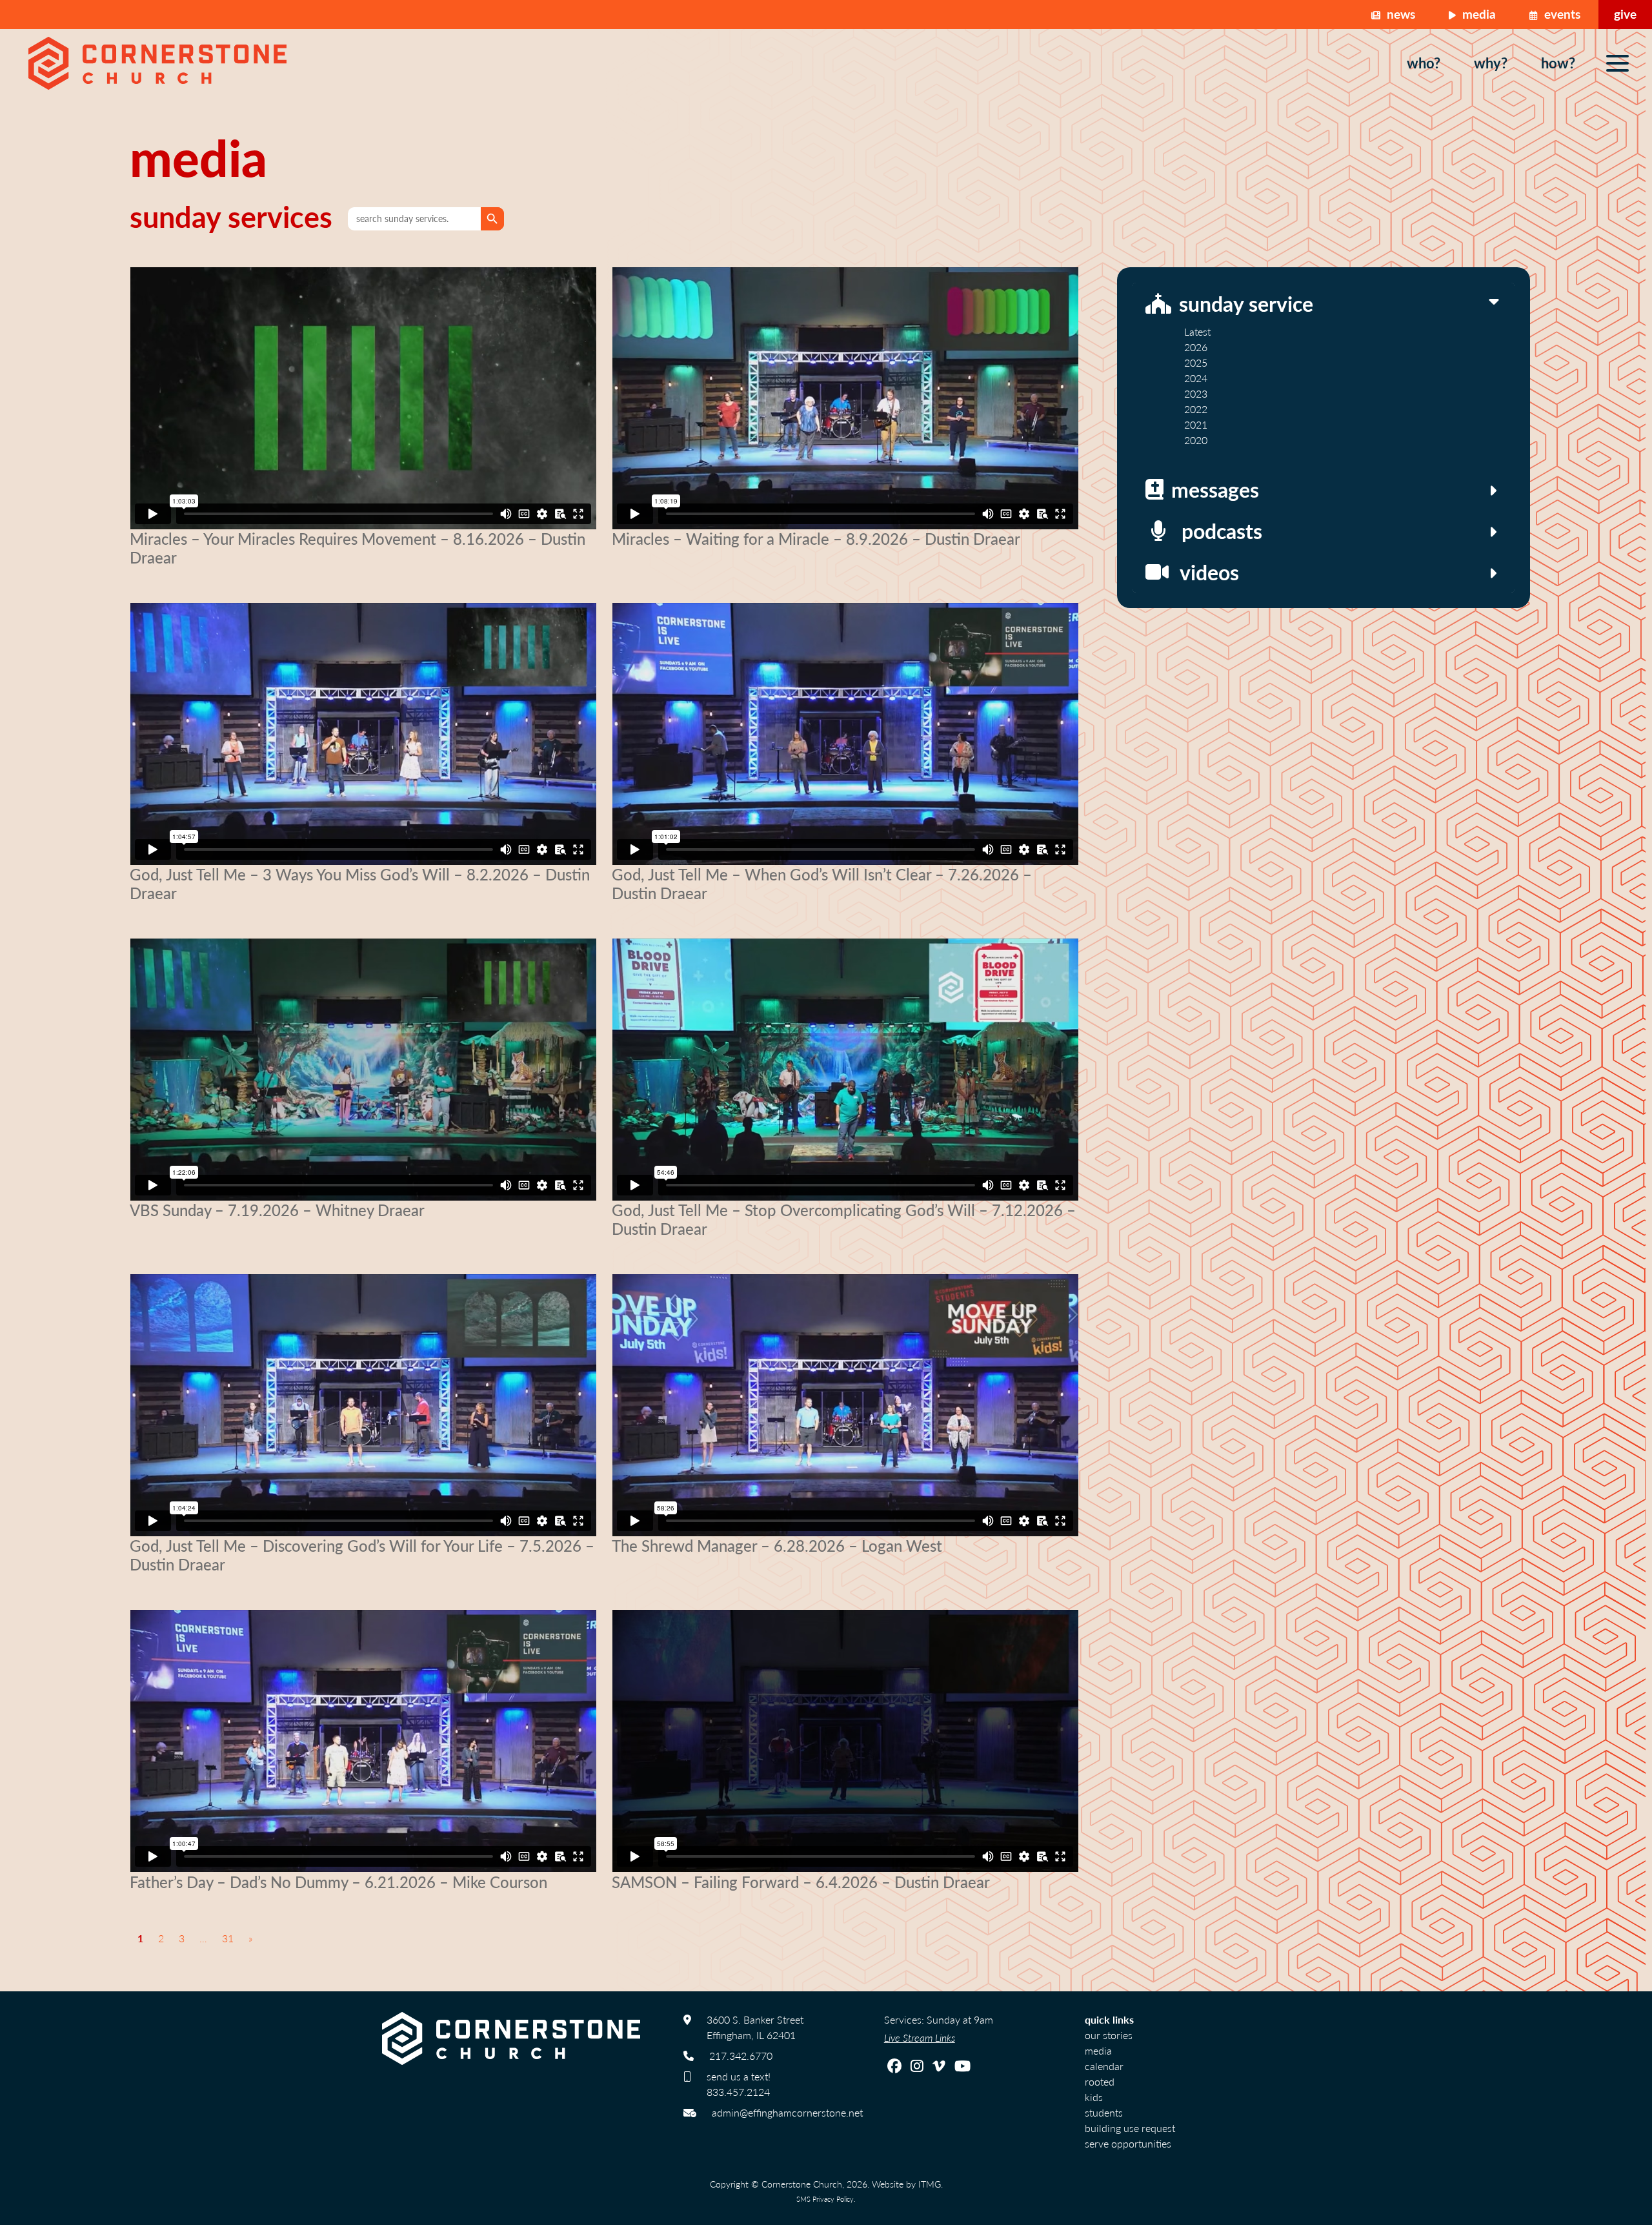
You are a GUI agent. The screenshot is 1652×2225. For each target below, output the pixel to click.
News (1399, 14)
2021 (1196, 424)
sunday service (1246, 303)
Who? (1424, 63)
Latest (1197, 331)
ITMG (930, 2184)
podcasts (1222, 531)
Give (1625, 14)
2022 (1196, 409)
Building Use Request (1130, 2128)
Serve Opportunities (1128, 2143)
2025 (1196, 362)
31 (228, 1938)
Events (1561, 14)
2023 (1196, 393)
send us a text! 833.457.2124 (739, 2084)
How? (1558, 63)
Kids (1094, 2097)
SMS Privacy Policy (825, 2199)
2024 (1196, 378)
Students (1104, 2112)
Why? (1491, 63)
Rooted (1100, 2081)
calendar (1104, 2066)
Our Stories (1109, 2035)
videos (1209, 572)
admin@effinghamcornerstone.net (787, 2112)
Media (1477, 14)
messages (1215, 489)
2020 (1196, 440)
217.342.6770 (741, 2056)
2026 (1196, 347)
